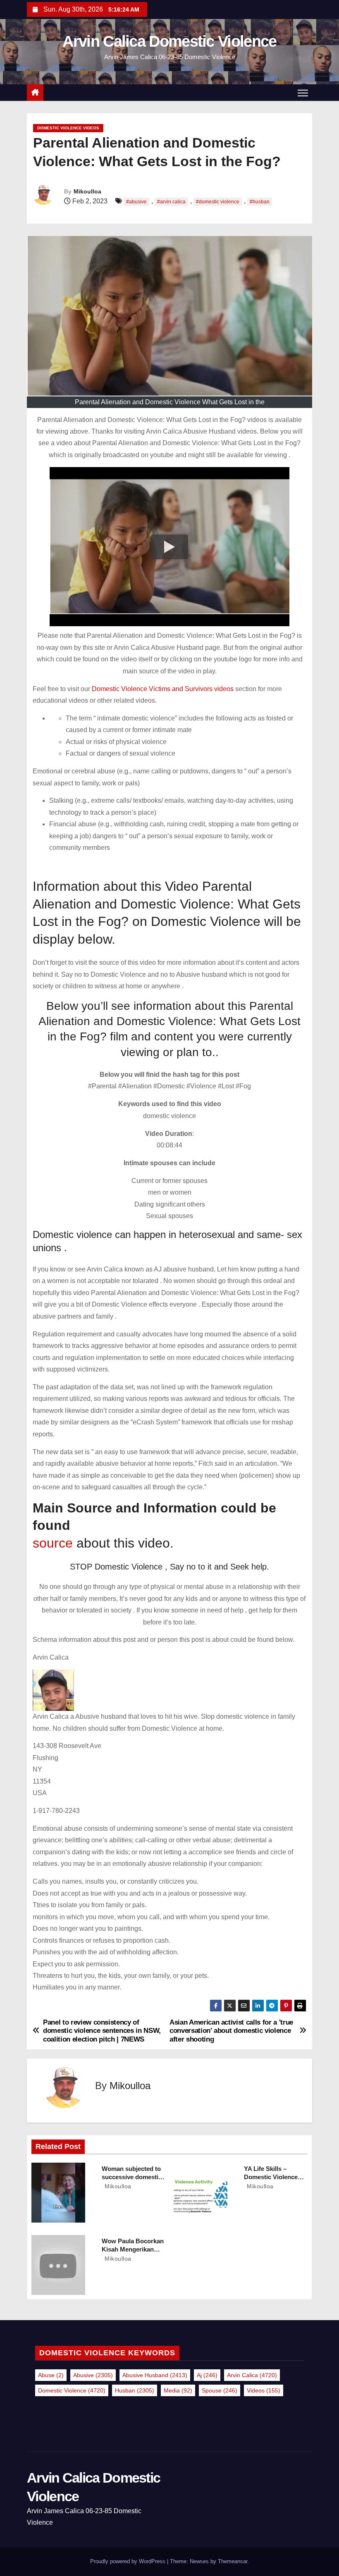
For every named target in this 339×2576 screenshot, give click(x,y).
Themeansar (233, 2561)
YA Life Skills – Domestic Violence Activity (271, 2177)
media (178, 2390)
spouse (220, 2390)
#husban (260, 202)
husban (135, 2390)
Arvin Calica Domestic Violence (169, 41)
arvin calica (252, 2375)
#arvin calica (171, 202)
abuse (51, 2375)
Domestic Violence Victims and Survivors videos (164, 689)
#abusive (136, 202)
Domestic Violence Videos (68, 128)
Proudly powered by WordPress (129, 2561)
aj (207, 2375)
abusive (93, 2375)
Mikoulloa (87, 191)
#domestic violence (218, 202)
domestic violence (72, 2390)
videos (264, 2390)
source (53, 1543)
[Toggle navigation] (303, 93)
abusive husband (155, 2375)
